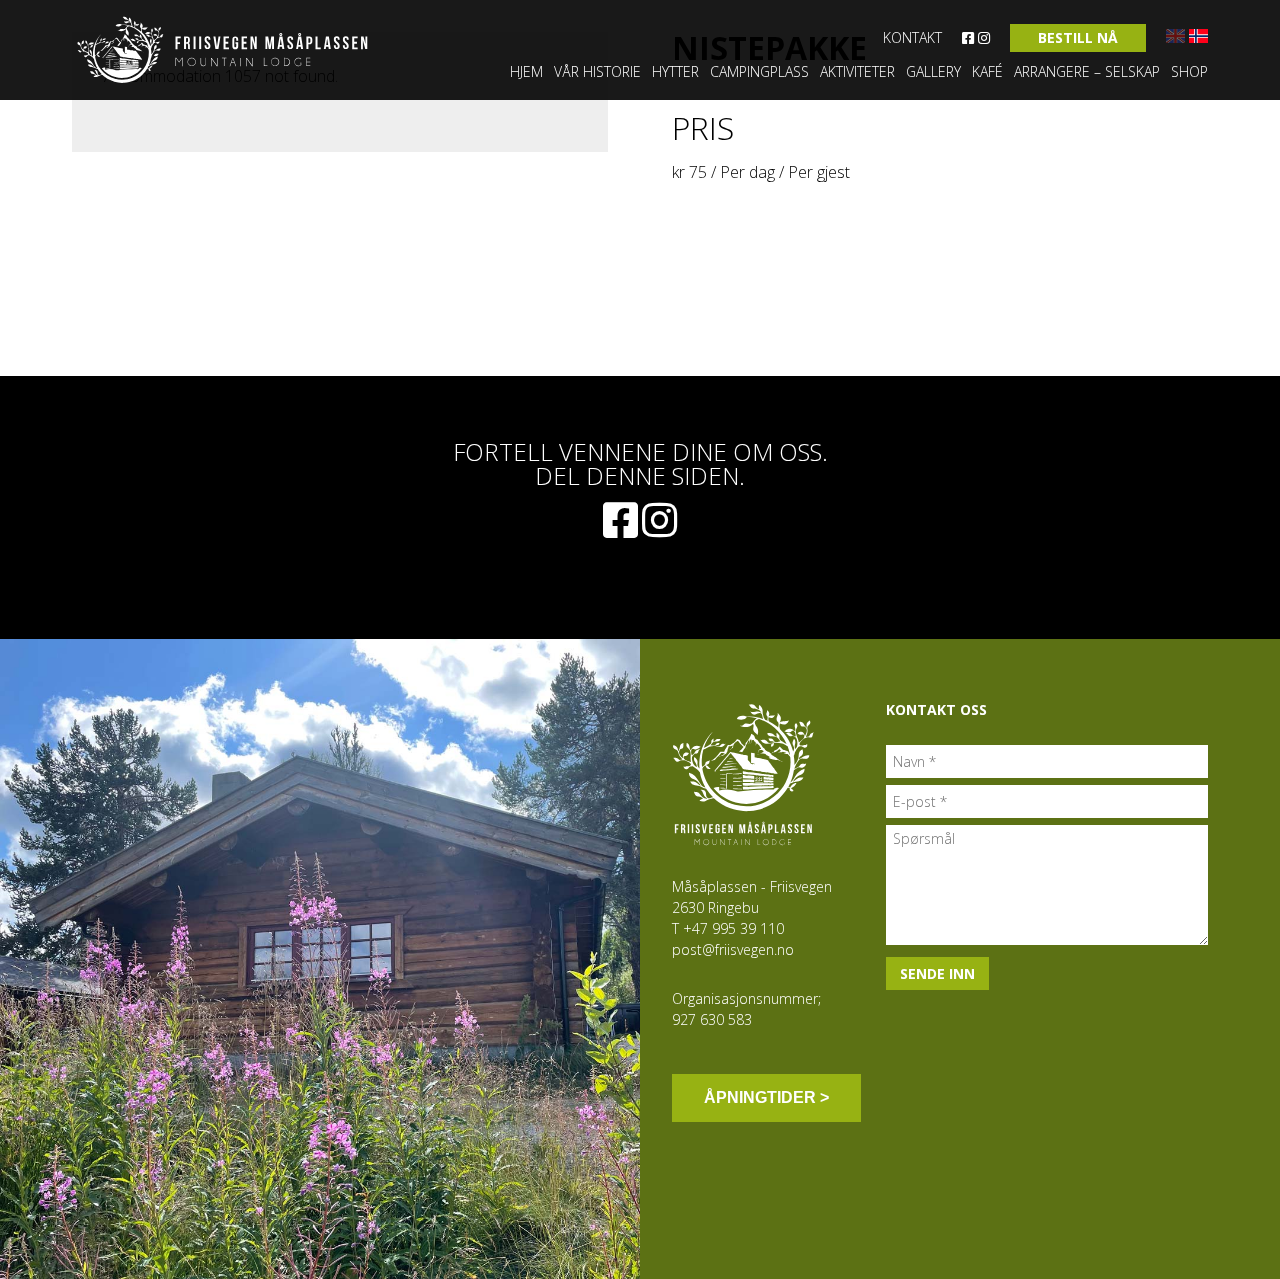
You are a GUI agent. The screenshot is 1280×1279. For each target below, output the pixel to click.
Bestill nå (1078, 37)
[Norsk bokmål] (1198, 36)
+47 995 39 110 (733, 928)
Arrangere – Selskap (1087, 72)
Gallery (933, 72)
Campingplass (759, 72)
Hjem (526, 72)
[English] (1175, 36)
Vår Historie (597, 72)
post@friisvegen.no (733, 949)
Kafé (987, 72)
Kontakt (912, 38)
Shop (1189, 72)
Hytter (675, 72)
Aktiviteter (857, 72)
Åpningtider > (766, 1097)
